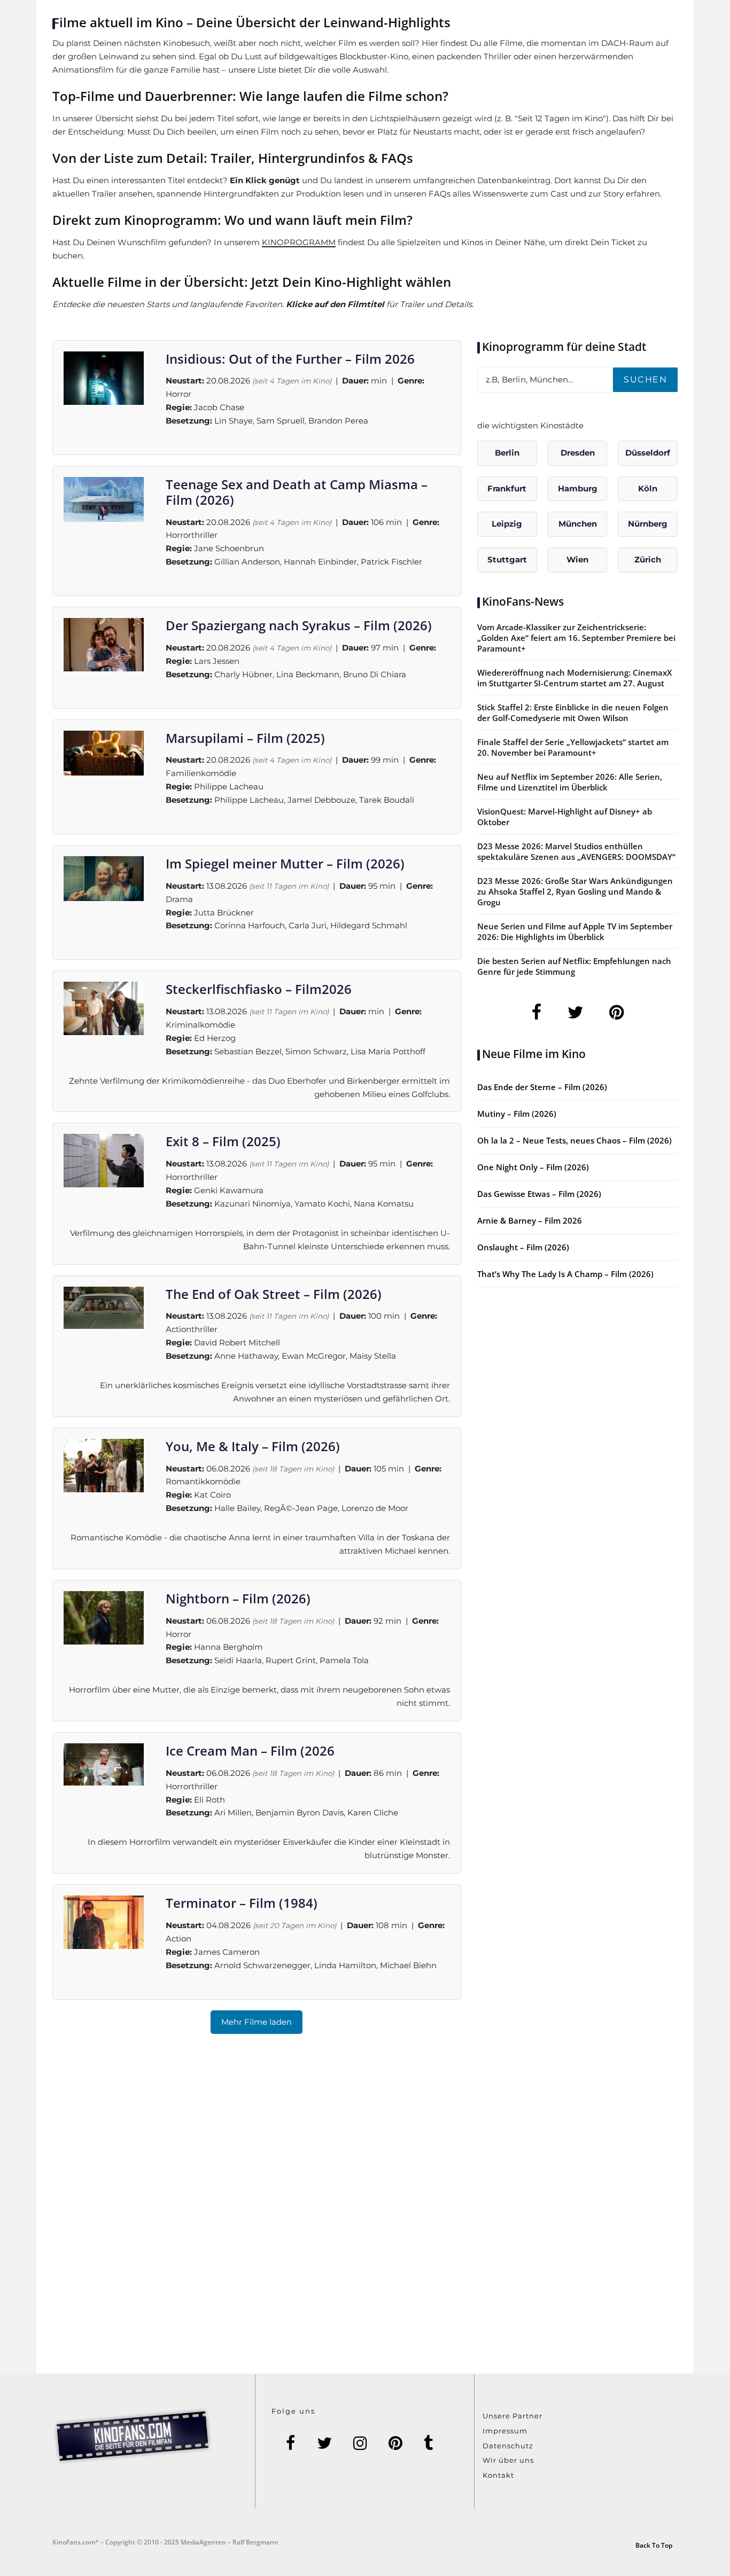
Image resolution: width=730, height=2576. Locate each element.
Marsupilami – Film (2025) (245, 738)
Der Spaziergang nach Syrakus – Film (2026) (299, 625)
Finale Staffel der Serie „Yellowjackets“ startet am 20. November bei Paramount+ (573, 747)
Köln (648, 488)
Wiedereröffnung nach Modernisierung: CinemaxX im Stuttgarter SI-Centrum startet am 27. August (574, 678)
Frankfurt (507, 488)
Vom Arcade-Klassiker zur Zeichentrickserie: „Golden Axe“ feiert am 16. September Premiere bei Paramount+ (576, 638)
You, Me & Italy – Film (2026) (253, 1446)
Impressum (505, 2431)
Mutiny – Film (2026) (517, 1114)
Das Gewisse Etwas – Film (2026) (539, 1194)
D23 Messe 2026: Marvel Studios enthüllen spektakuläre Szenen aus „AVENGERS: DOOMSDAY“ (576, 851)
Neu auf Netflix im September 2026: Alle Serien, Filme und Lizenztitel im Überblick (570, 782)
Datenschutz (508, 2446)
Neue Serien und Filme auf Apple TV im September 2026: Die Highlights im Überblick (575, 931)
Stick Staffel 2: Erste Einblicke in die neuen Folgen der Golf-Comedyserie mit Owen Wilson (573, 712)
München (578, 524)
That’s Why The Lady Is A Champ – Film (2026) (565, 1274)
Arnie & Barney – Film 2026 (530, 1220)
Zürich (648, 559)
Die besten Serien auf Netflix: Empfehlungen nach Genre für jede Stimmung (574, 966)
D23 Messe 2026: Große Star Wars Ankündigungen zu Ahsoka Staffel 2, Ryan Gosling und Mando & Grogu (575, 891)
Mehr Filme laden (257, 2022)
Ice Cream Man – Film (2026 (250, 1751)
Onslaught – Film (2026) (523, 1247)
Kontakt (498, 2475)
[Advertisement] (365, 2217)
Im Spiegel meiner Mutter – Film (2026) (285, 863)
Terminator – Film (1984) (242, 1903)
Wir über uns (508, 2460)
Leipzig (507, 524)
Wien (577, 559)
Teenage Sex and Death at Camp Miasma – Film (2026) (297, 492)
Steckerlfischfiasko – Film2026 (259, 989)
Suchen (645, 379)
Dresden (578, 453)
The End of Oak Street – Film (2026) (274, 1294)
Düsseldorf (648, 453)
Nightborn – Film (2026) (238, 1598)
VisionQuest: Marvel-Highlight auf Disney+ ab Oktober (565, 817)
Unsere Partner (512, 2416)
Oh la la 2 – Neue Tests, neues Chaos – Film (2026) (574, 1140)
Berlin (507, 453)
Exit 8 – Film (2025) (223, 1141)
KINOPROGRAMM (299, 242)
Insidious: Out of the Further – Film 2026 (290, 359)
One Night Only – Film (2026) (533, 1167)
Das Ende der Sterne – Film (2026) (542, 1087)
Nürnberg (648, 524)
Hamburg (578, 488)
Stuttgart (507, 559)
